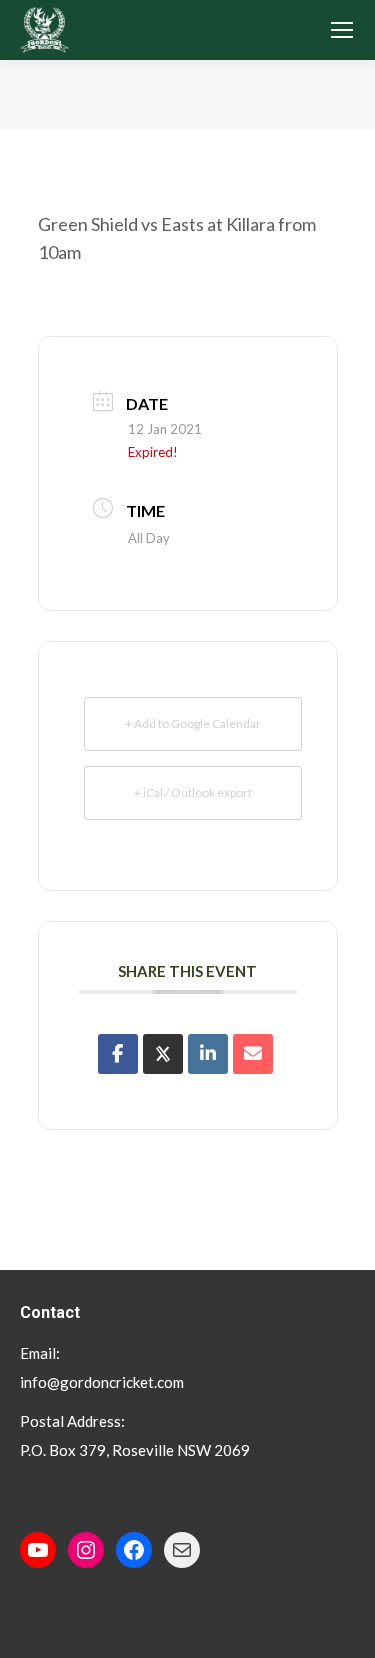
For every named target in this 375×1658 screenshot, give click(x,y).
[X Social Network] (163, 1054)
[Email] (253, 1054)
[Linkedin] (208, 1054)
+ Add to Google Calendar (193, 723)
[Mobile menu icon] (342, 30)
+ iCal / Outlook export (193, 792)
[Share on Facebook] (118, 1054)
